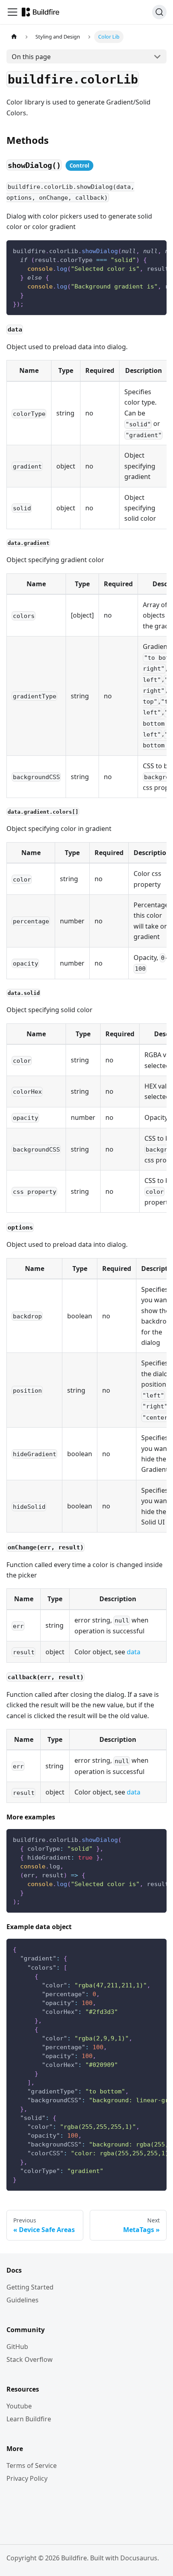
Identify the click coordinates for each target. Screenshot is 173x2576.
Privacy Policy (27, 2478)
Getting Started (30, 2287)
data (134, 1652)
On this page (31, 57)
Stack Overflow (30, 2359)
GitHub (17, 2347)
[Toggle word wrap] (142, 250)
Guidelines (23, 2300)
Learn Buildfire (29, 2419)
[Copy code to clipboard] (157, 250)
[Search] (159, 12)
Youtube (19, 2406)
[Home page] (14, 37)
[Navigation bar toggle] (12, 12)
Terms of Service (32, 2466)
